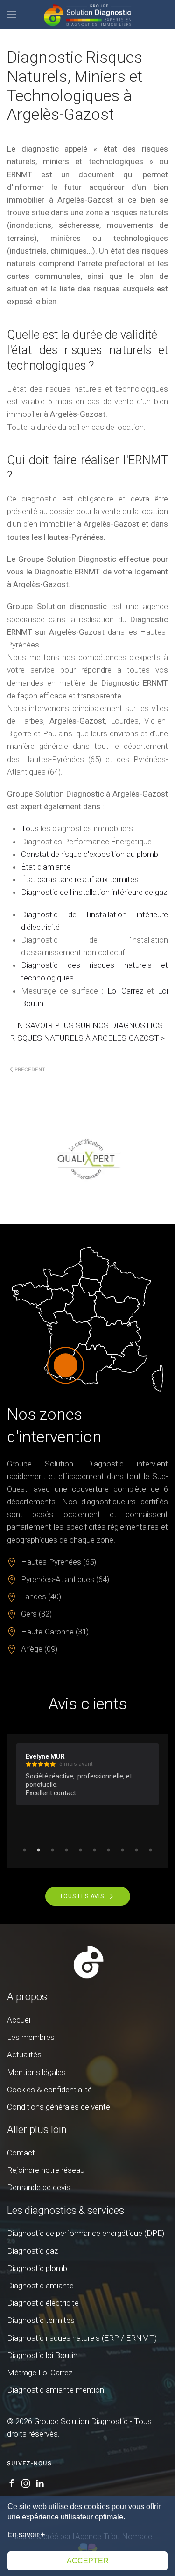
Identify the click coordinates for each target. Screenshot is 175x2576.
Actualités (24, 2054)
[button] (12, 15)
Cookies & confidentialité (49, 2090)
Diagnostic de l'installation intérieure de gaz (94, 892)
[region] (87, 1159)
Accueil (19, 2020)
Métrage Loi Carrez (40, 2373)
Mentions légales (36, 2072)
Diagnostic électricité (43, 2303)
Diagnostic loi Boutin (42, 2355)
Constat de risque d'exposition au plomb (90, 854)
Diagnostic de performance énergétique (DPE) (86, 2233)
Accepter (88, 2561)
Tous (30, 828)
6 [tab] (95, 1850)
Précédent (30, 1070)
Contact (21, 2153)
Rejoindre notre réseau (46, 2170)
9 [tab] (137, 1850)
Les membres (31, 2037)
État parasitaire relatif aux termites (80, 879)
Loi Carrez (125, 991)
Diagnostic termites (41, 2320)
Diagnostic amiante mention (56, 2390)
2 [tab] (39, 1850)
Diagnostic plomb (37, 2268)
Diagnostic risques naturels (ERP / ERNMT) (82, 2338)
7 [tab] (109, 1850)
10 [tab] (151, 1850)
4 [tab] (67, 1850)
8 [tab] (123, 1850)
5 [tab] (81, 1850)
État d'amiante (46, 867)
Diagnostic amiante (40, 2286)
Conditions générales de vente (59, 2107)
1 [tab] (25, 1850)
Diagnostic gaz (32, 2251)
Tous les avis (82, 1896)
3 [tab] (53, 1850)
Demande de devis (39, 2187)
